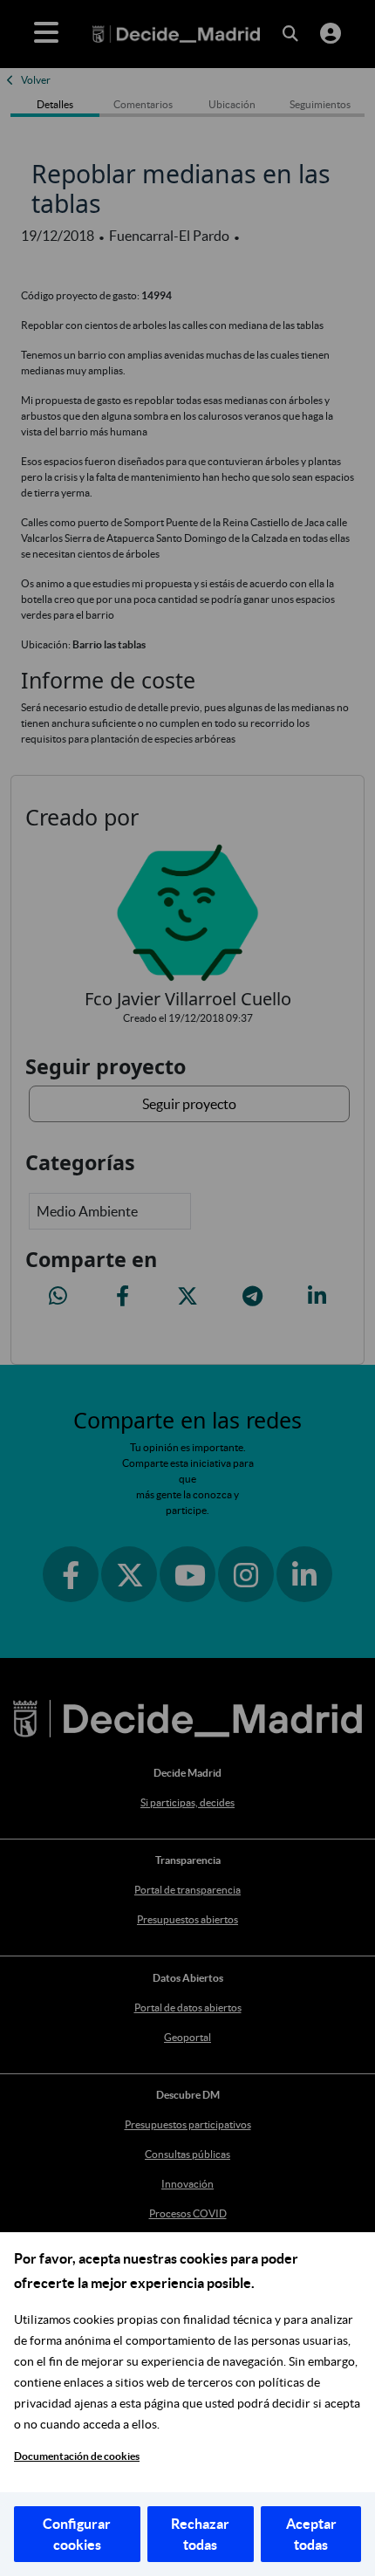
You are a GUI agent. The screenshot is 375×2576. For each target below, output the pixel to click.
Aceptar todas (311, 2534)
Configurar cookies (77, 2534)
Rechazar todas (200, 2534)
